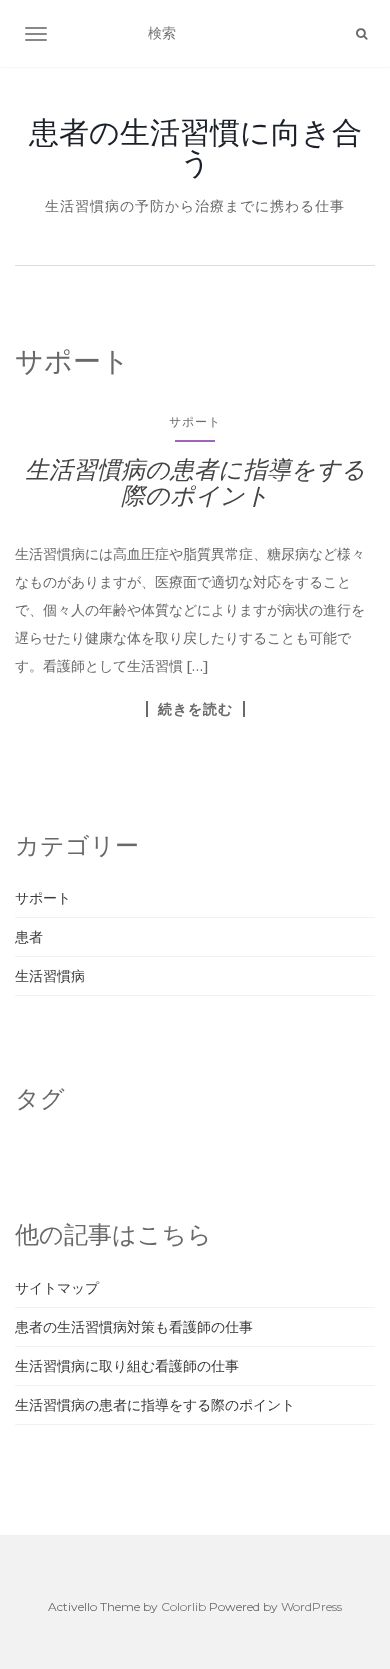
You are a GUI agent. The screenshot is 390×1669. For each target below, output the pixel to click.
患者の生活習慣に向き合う (195, 147)
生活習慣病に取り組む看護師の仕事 (127, 1366)
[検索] (361, 34)
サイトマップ (57, 1288)
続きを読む (195, 709)
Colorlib (183, 1606)
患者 (29, 937)
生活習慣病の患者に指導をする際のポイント (195, 482)
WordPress (311, 1606)
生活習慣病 (50, 976)
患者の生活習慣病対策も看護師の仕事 (134, 1327)
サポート (195, 421)
